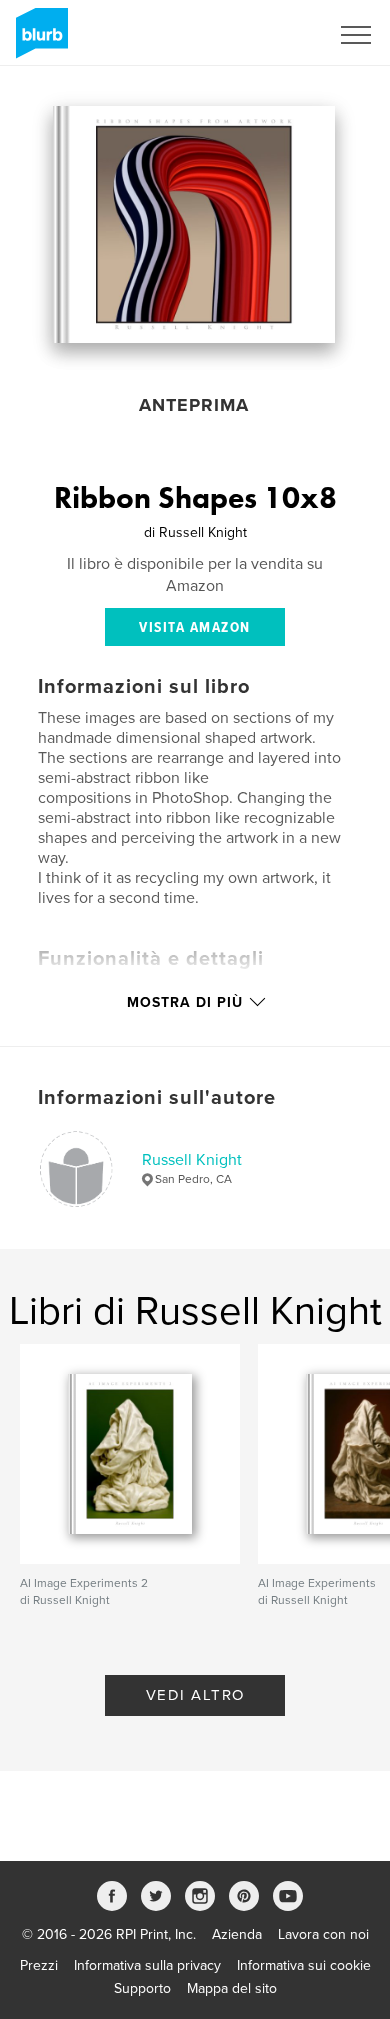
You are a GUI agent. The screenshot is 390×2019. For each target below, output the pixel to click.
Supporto (142, 1988)
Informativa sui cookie (304, 1965)
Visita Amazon (195, 628)
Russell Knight (192, 1160)
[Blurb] (38, 41)
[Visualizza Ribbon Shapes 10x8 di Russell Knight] (194, 224)
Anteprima (194, 405)
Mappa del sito (232, 1988)
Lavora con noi (323, 1934)
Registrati (273, 35)
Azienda (237, 1934)
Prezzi (39, 1965)
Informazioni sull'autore (157, 1098)
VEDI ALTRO (195, 1695)
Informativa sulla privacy (147, 1965)
